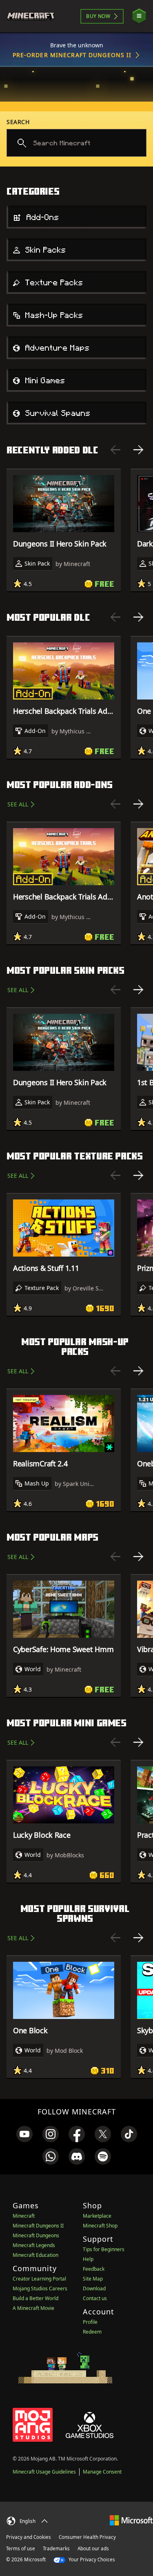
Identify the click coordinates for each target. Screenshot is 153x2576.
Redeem (92, 2332)
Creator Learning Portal (39, 2279)
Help (88, 2259)
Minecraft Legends (34, 2245)
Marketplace (97, 2216)
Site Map (93, 2279)
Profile (90, 2322)
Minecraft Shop (100, 2226)
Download (94, 2288)
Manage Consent (102, 2472)
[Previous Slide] (115, 450)
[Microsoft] (131, 2520)
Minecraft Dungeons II (38, 2226)
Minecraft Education (35, 2255)
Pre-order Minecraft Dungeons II (72, 55)
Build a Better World (35, 2298)
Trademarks (56, 2548)
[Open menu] (139, 16)
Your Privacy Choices (91, 2559)
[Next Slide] (138, 450)
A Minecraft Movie (33, 2308)
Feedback (94, 2269)
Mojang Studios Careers (40, 2288)
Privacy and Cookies (29, 2537)
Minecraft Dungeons (36, 2235)
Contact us (95, 2298)
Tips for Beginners (104, 2249)
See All (18, 804)
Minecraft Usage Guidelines (44, 2472)
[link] (24, 2134)
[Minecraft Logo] (34, 16)
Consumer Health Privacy (87, 2537)
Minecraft (24, 2216)
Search (18, 122)
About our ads (93, 2548)
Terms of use (21, 2548)
